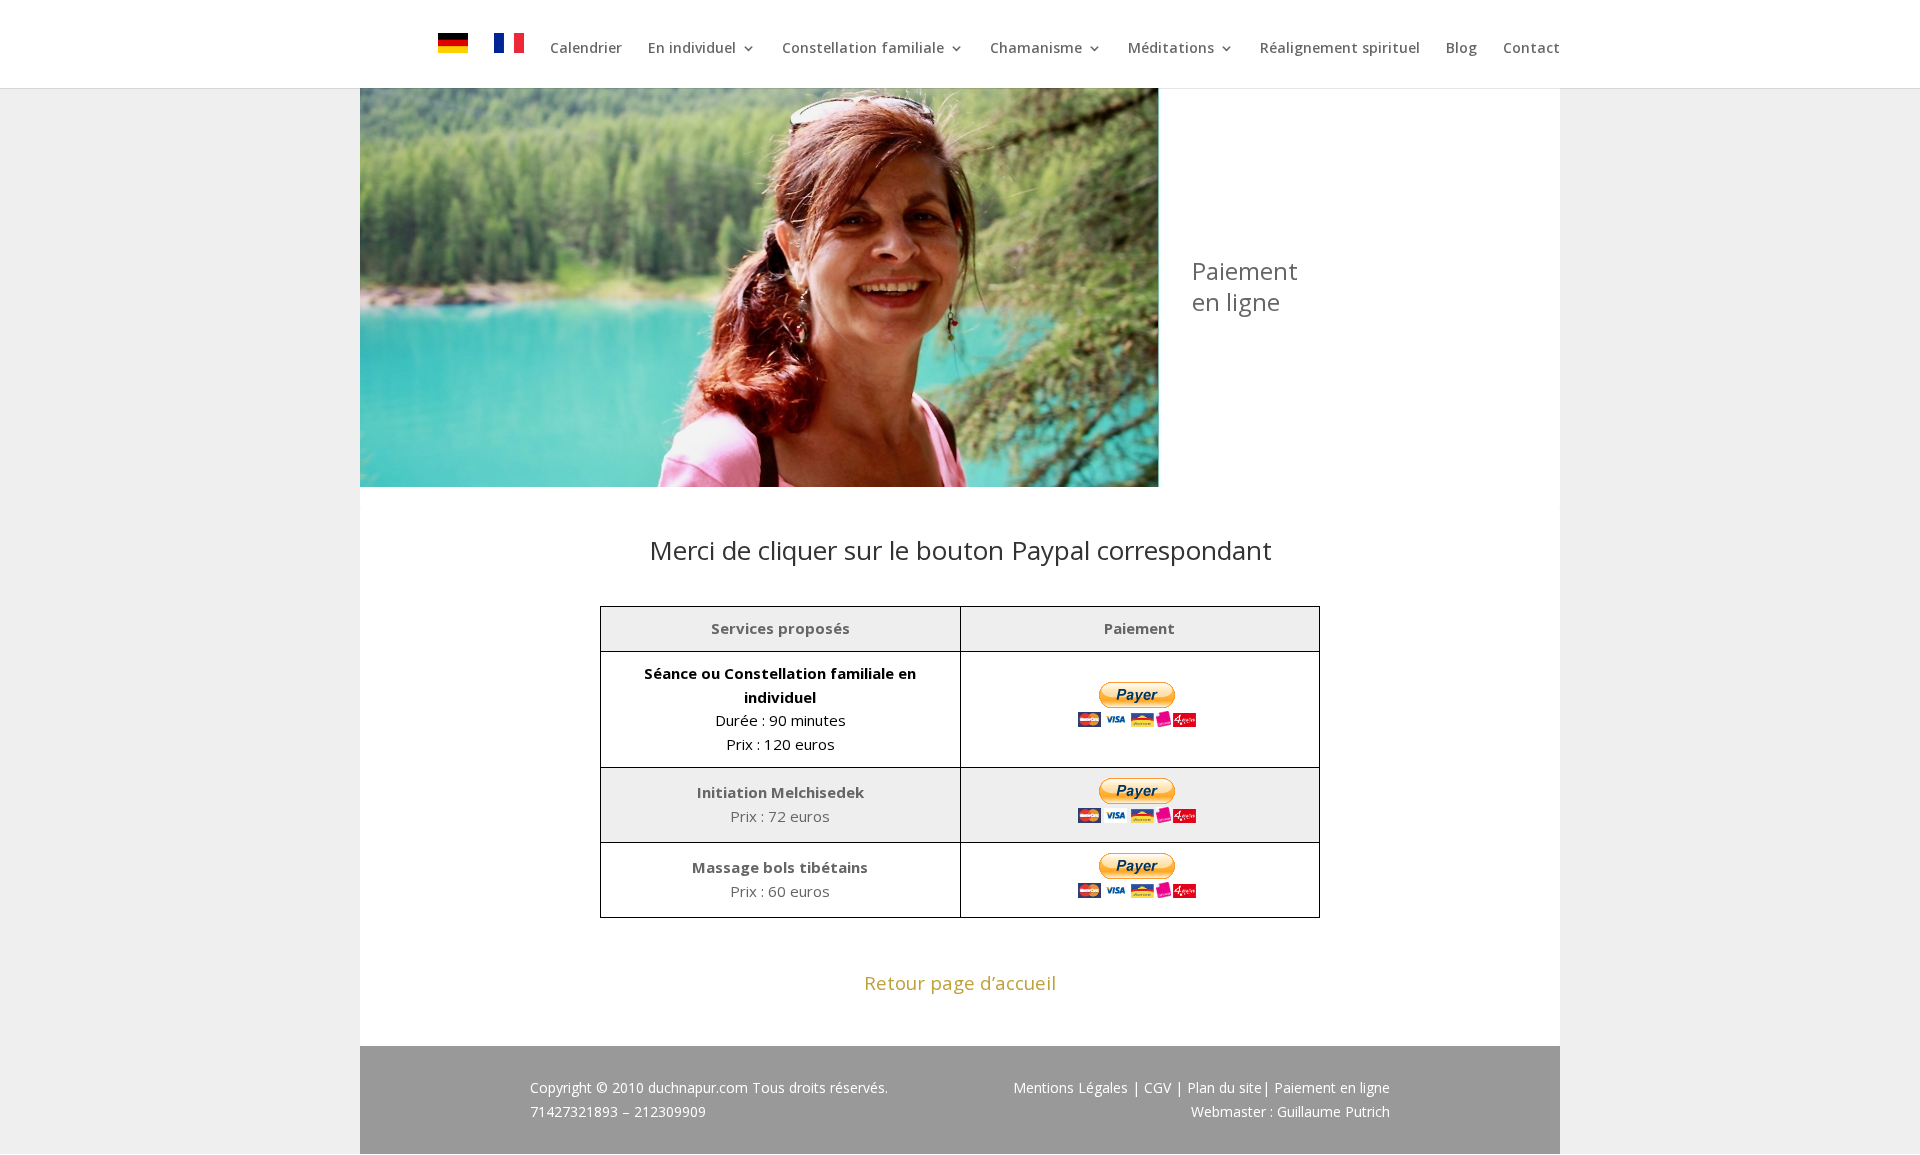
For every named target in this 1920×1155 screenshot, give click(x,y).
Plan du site (1224, 1087)
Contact (1531, 49)
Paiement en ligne (1332, 1087)
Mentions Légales (1070, 1087)
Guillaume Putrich (1333, 1111)
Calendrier (586, 49)
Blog (1461, 49)
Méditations (1171, 49)
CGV (1157, 1087)
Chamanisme (1036, 49)
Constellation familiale (863, 49)
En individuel (692, 49)
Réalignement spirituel (1340, 49)
